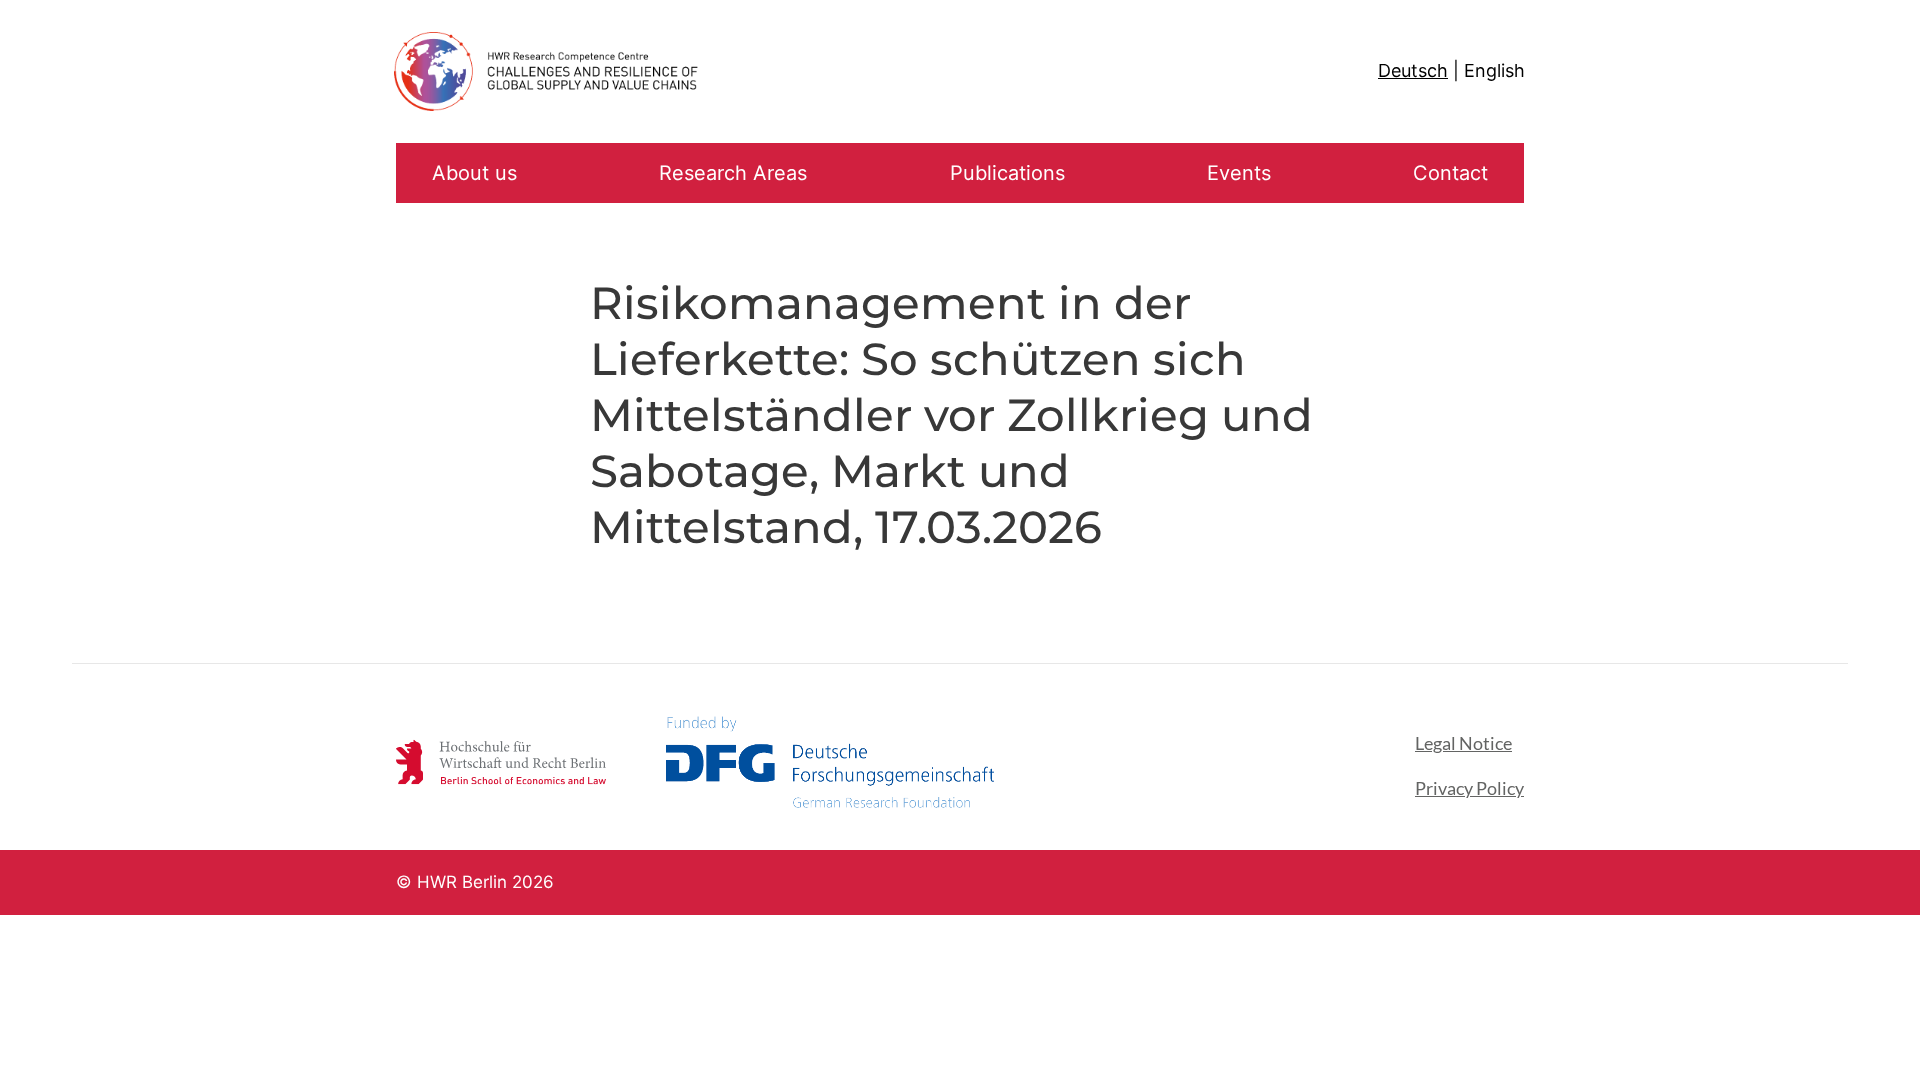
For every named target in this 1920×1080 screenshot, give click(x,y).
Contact (1450, 173)
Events (1239, 173)
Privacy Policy (1469, 788)
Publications (1007, 173)
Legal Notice (1463, 743)
